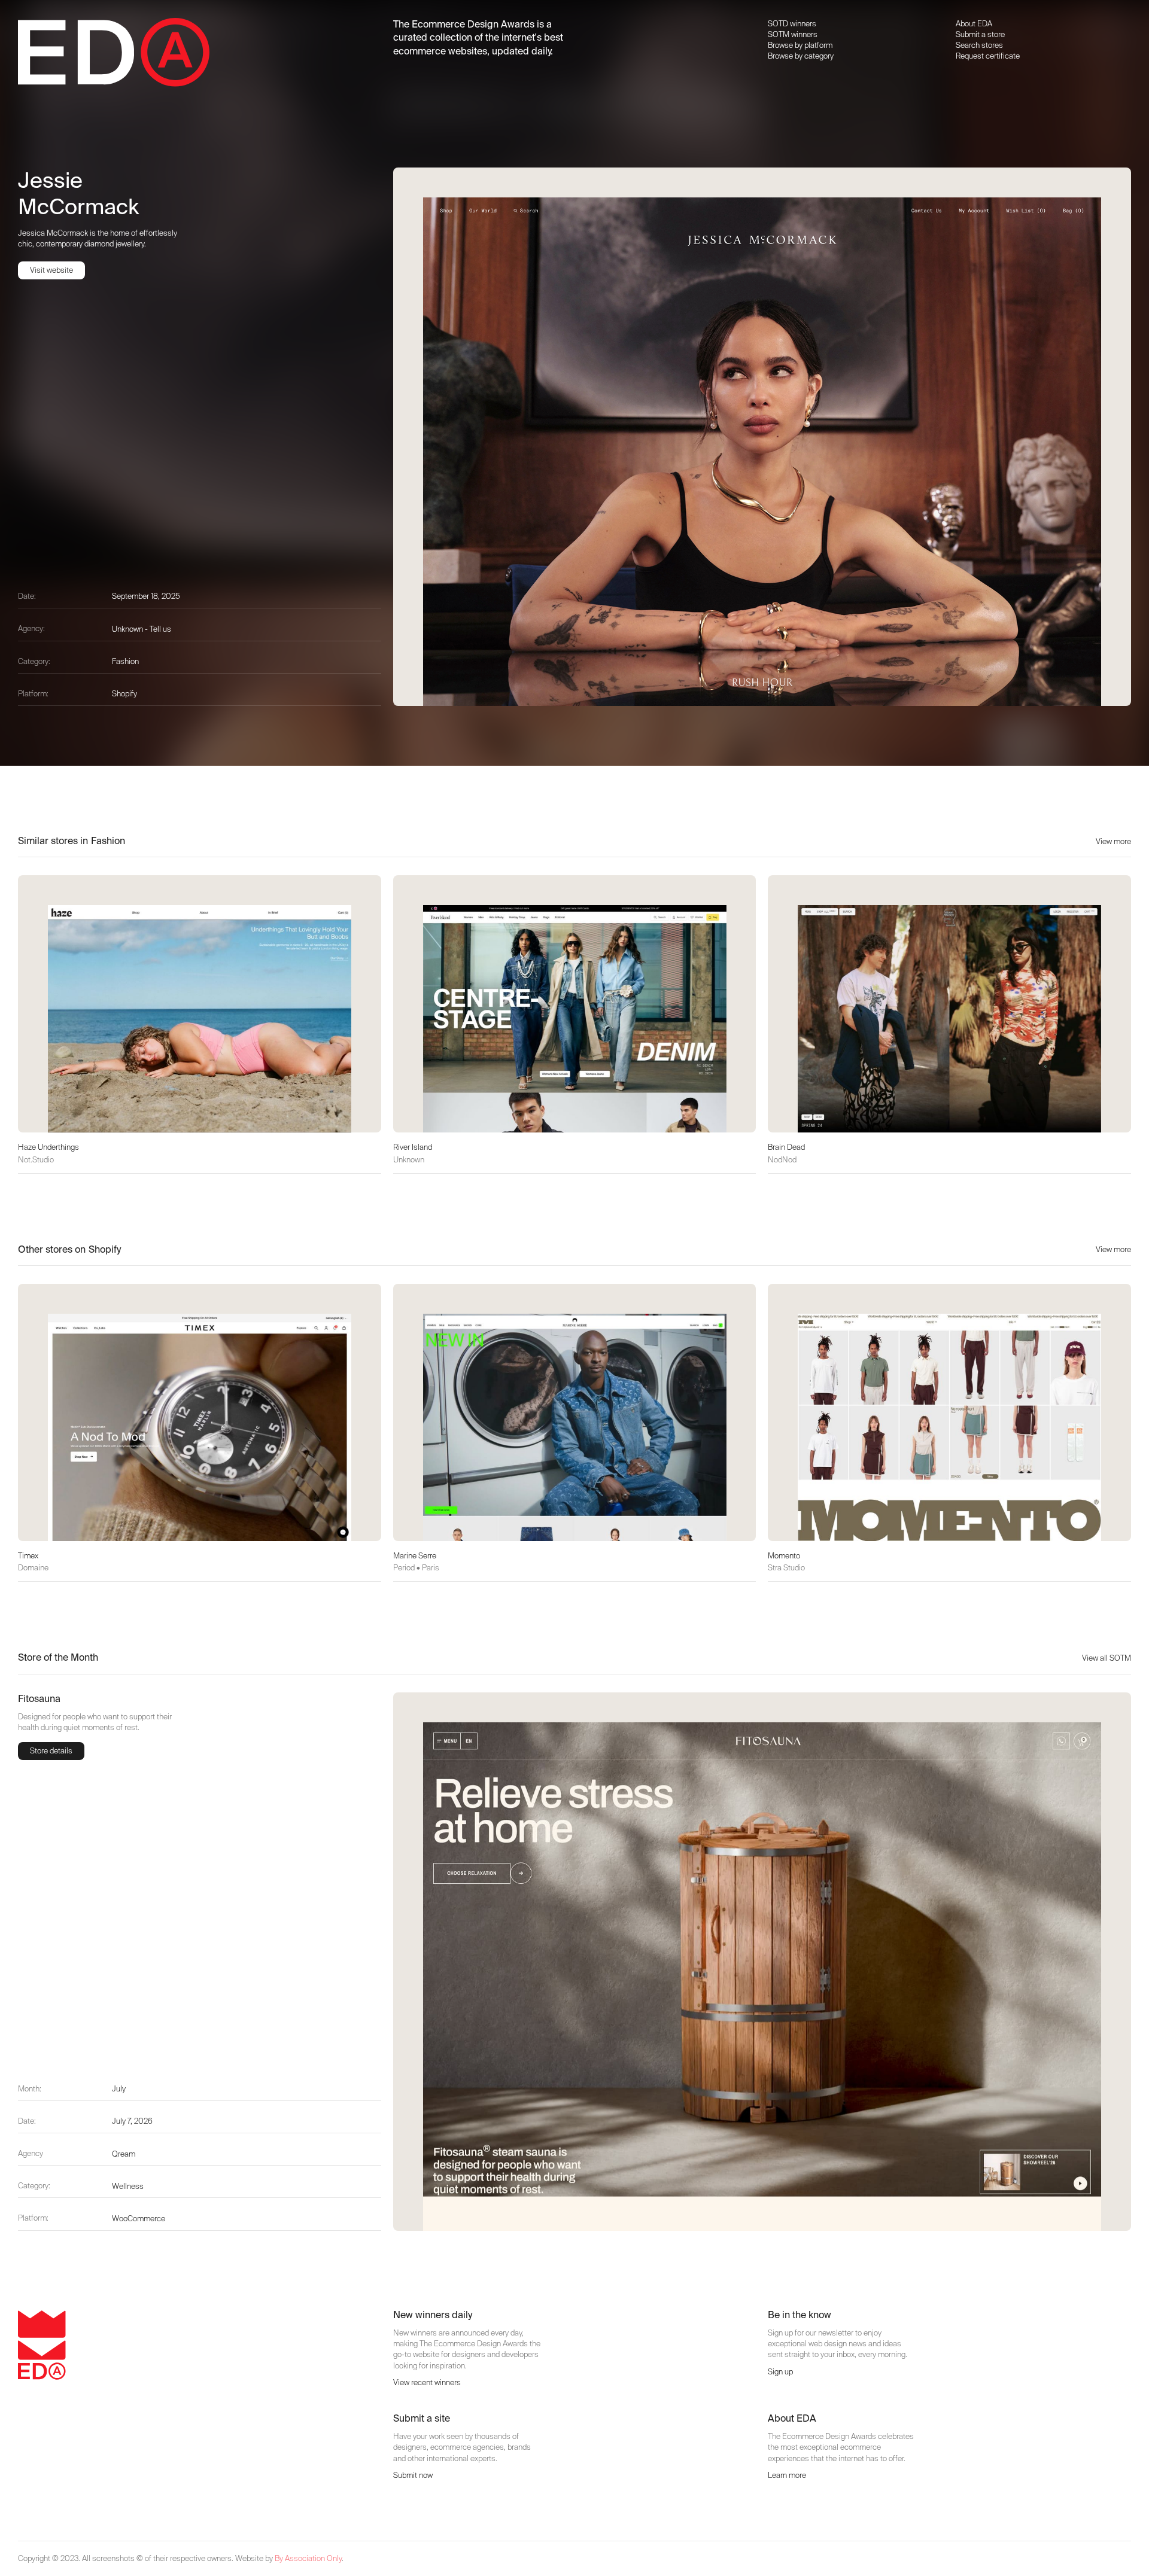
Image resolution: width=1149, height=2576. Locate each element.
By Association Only (308, 2558)
